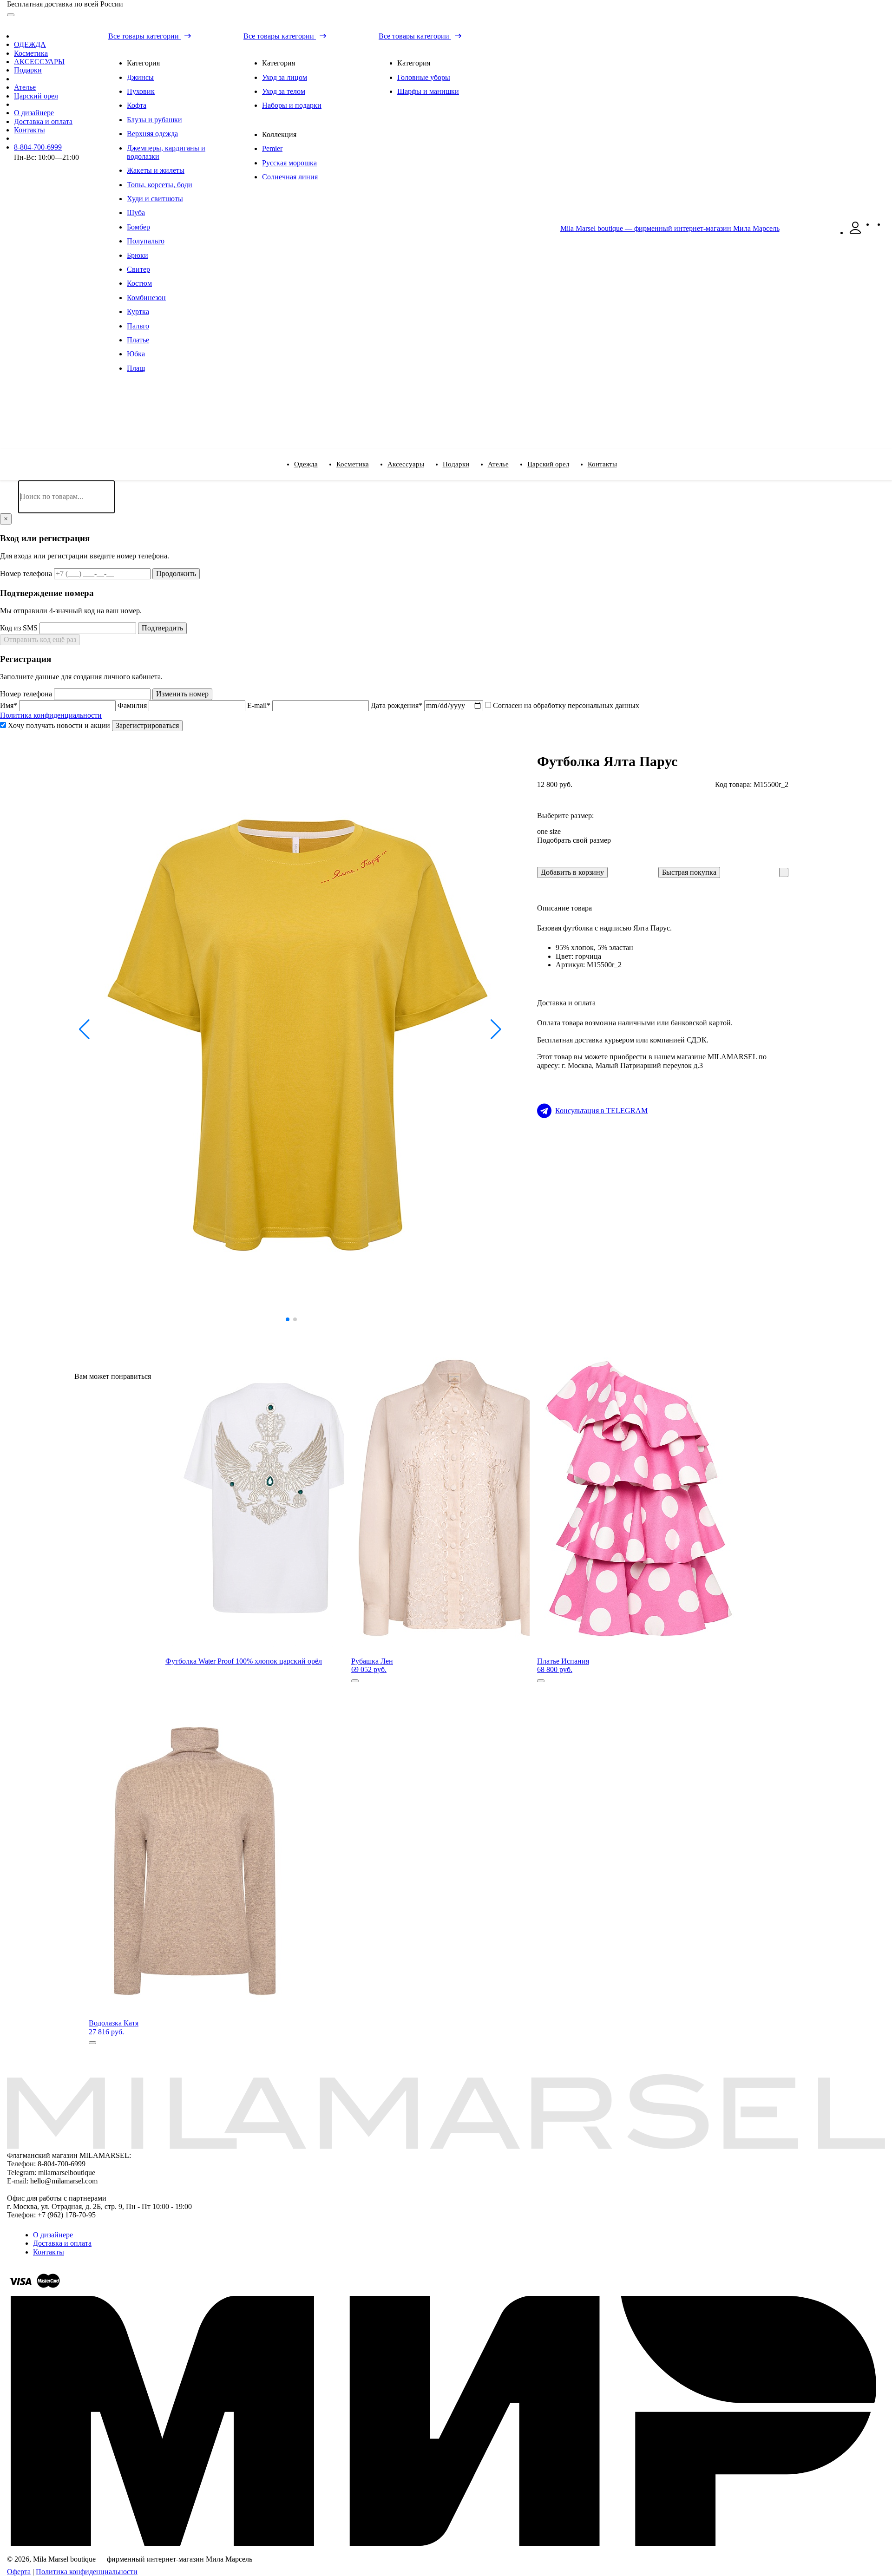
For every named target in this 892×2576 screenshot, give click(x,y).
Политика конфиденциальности (51, 715)
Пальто (138, 326)
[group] (291, 1029)
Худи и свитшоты (155, 199)
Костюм (139, 283)
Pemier (272, 148)
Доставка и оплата (43, 121)
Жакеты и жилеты (156, 170)
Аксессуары (406, 464)
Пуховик (141, 91)
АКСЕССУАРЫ (39, 62)
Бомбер (138, 227)
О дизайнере (34, 113)
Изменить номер (182, 694)
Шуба (136, 213)
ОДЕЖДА (30, 44)
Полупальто (146, 241)
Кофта (137, 105)
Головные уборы (424, 77)
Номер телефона (27, 574)
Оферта (19, 2572)
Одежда (306, 464)
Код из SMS (20, 628)
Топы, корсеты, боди (160, 185)
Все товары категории (144, 36)
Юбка (136, 354)
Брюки (138, 255)
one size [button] (549, 831)
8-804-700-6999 (38, 147)
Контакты (30, 130)
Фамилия (133, 705)
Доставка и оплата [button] (566, 1003)
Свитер (138, 269)
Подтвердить (162, 628)
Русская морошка (289, 163)
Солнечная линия (290, 177)
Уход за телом (284, 91)
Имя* (10, 705)
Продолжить (176, 574)
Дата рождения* (397, 705)
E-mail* (260, 705)
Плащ (136, 368)
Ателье (25, 87)
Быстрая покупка (689, 872)
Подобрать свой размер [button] (574, 840)
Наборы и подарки (292, 105)
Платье (138, 340)
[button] (85, 1029)
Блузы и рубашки (154, 120)
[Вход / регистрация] (855, 233)
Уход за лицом (285, 77)
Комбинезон (146, 298)
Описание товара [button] (564, 908)
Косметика (31, 53)
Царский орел (36, 96)
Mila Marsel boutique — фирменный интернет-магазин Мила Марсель (670, 228)
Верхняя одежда (152, 134)
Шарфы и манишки (428, 91)
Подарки (28, 70)
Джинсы (140, 77)
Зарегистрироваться (147, 725)
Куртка (138, 311)
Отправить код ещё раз (40, 639)
